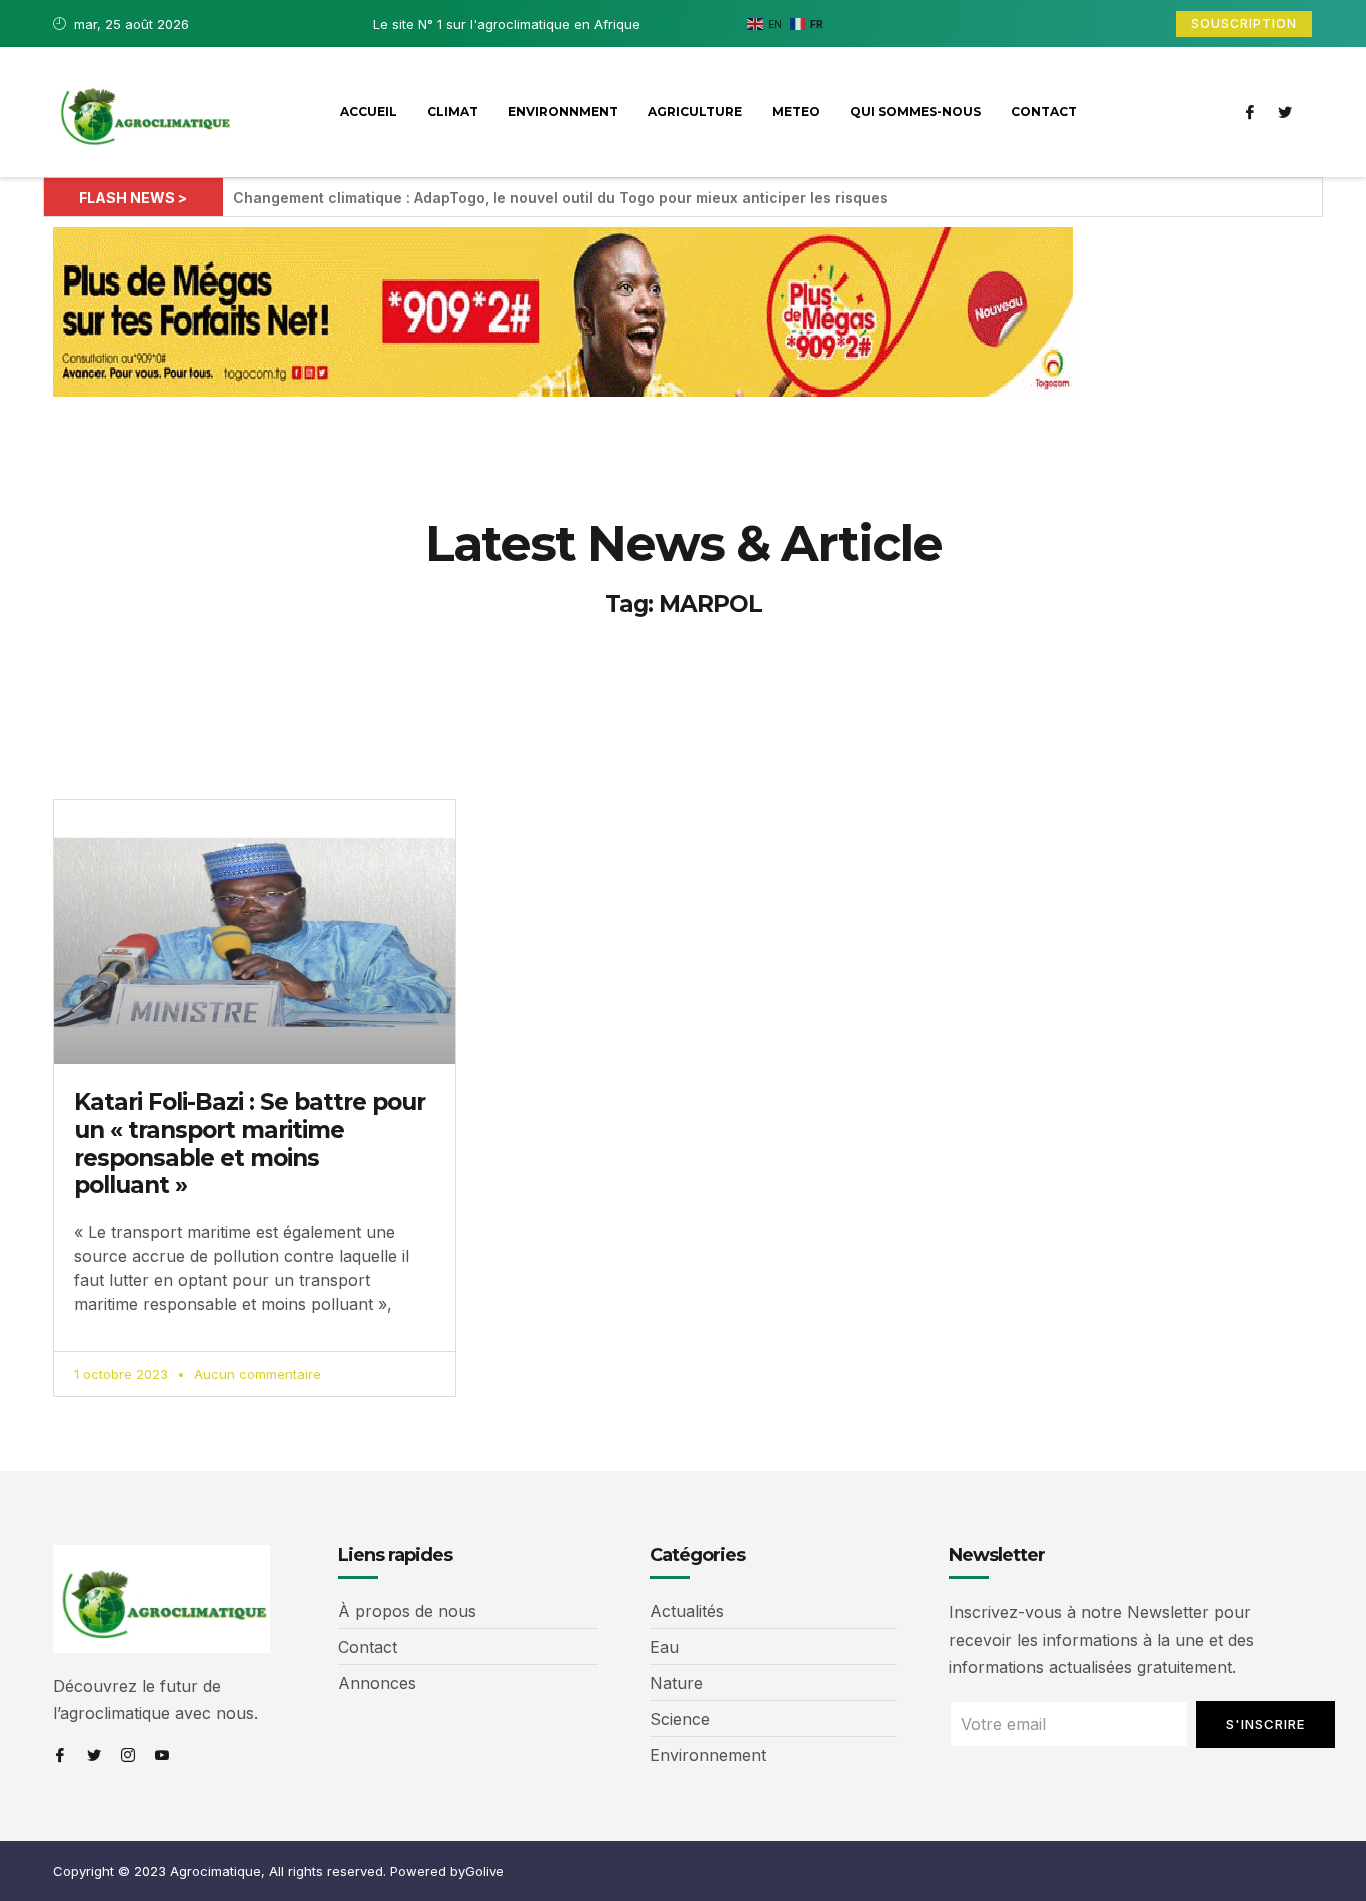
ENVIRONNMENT (563, 111)
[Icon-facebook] (1250, 112)
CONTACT (1044, 111)
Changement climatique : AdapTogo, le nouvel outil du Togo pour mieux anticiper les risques (560, 197)
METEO (796, 111)
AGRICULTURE (695, 111)
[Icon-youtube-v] (162, 1755)
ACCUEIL (368, 111)
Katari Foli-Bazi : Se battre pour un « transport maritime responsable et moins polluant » (249, 1143)
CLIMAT (452, 111)
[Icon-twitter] (1285, 112)
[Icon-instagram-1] (128, 1755)
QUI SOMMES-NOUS (915, 111)
